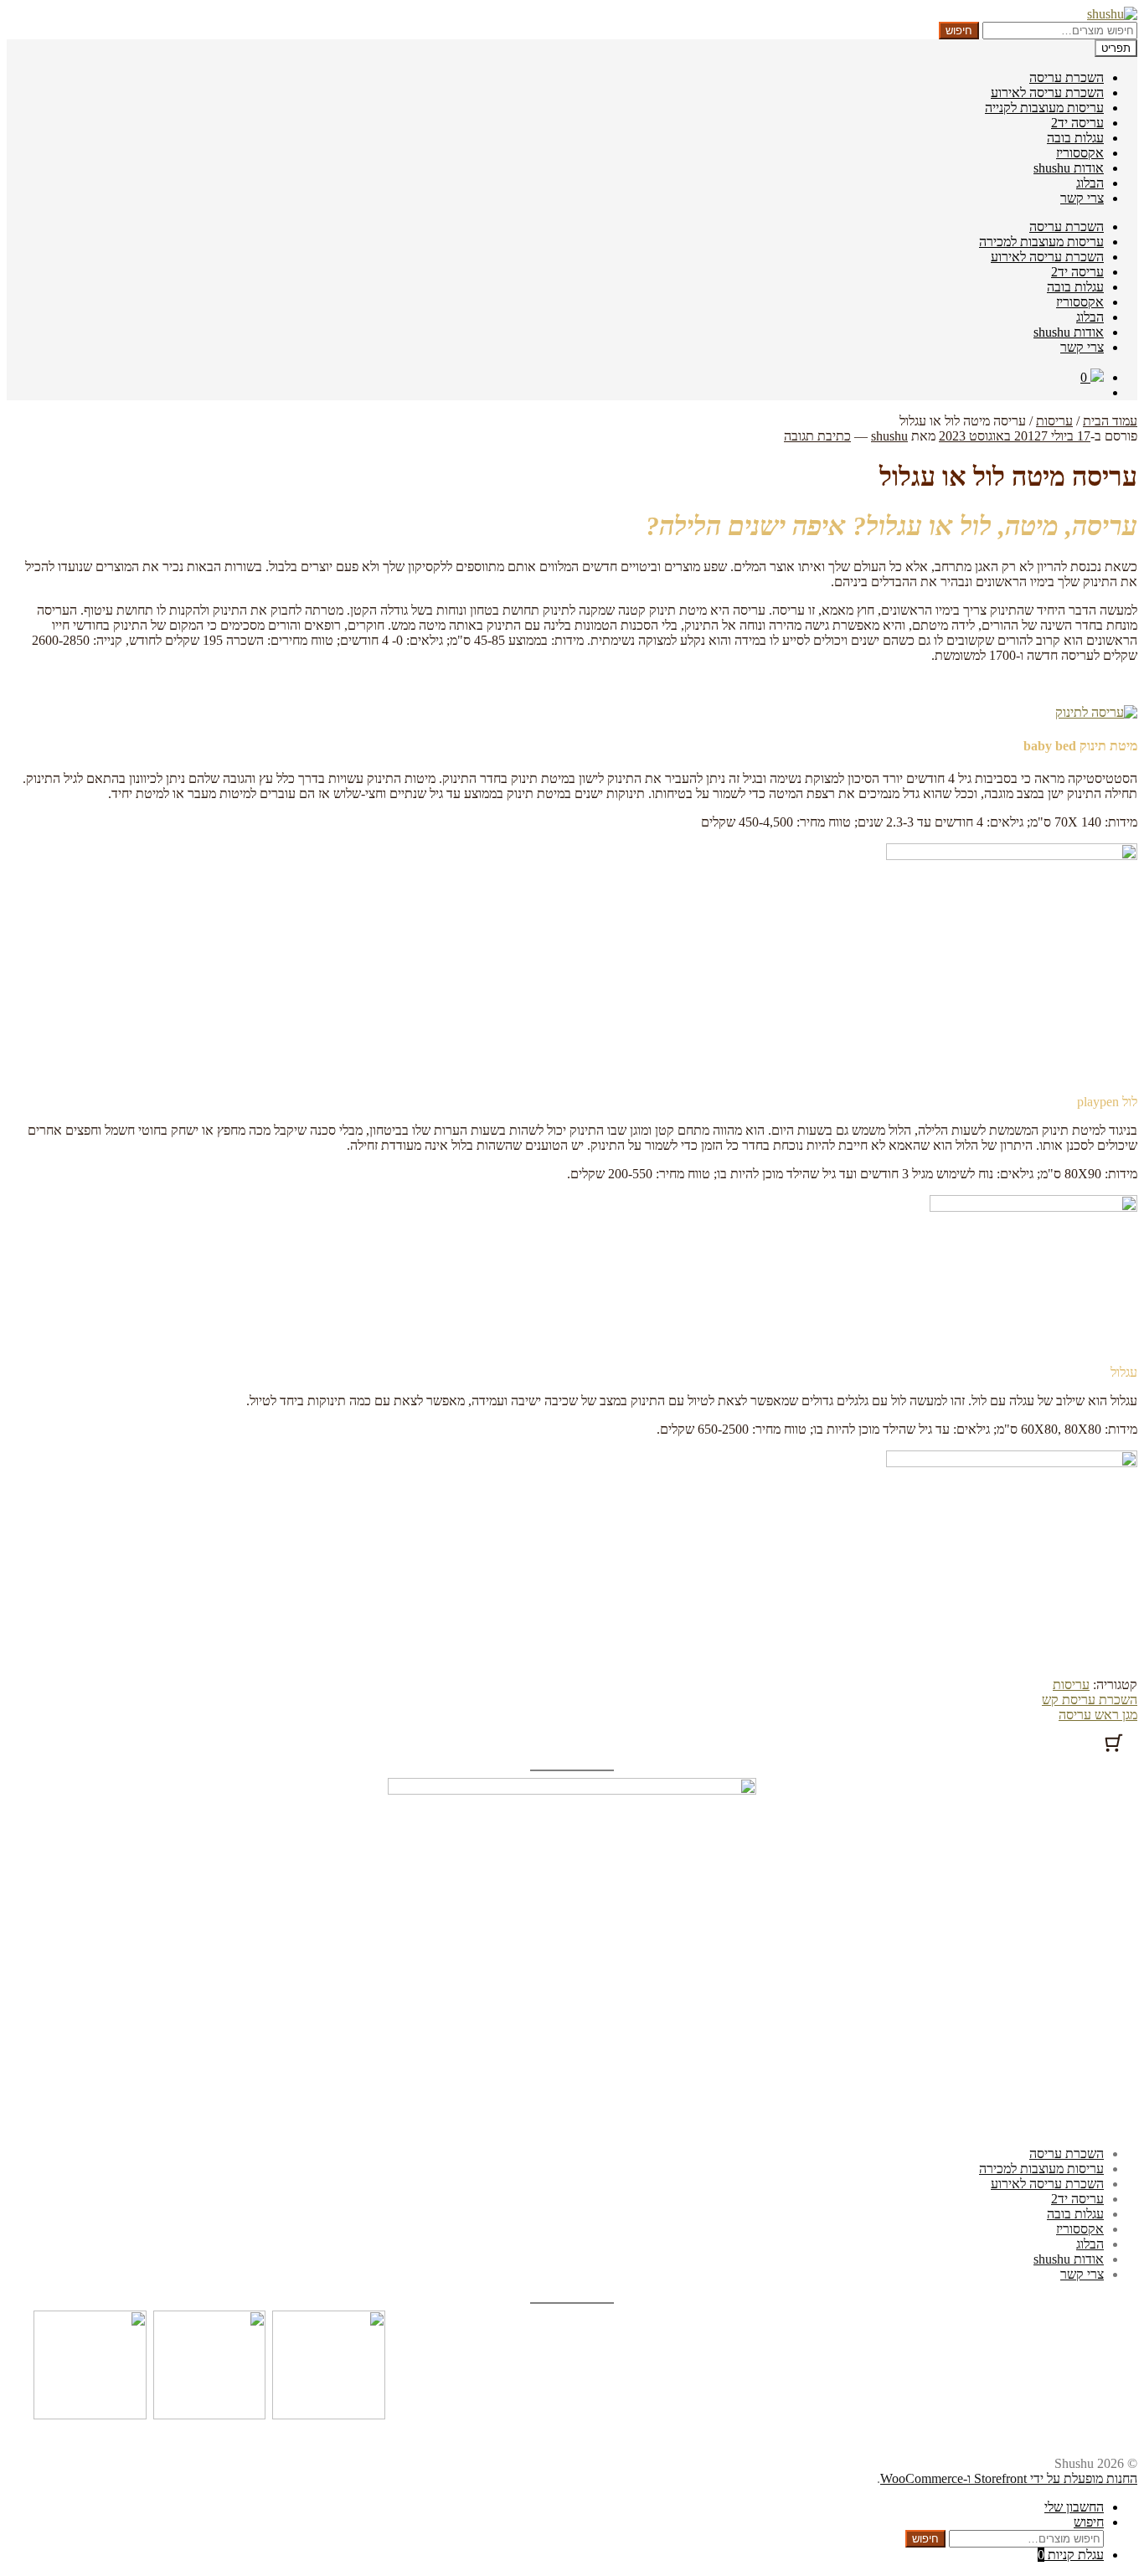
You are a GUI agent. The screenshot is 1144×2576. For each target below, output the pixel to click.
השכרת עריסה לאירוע (1047, 93)
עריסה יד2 (1077, 123)
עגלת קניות (1071, 2555)
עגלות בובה (1075, 138)
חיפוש (959, 31)
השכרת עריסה (1067, 77)
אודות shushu (1069, 168)
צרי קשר (1082, 198)
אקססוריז (1080, 153)
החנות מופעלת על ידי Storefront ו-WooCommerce (1009, 2478)
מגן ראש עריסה (1098, 1715)
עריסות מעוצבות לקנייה (1044, 108)
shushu (889, 436)
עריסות (1054, 421)
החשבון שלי (1074, 2507)
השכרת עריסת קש (1090, 1700)
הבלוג (1090, 183)
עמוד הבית (1110, 421)
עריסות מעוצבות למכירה (1041, 242)
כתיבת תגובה (817, 436)
